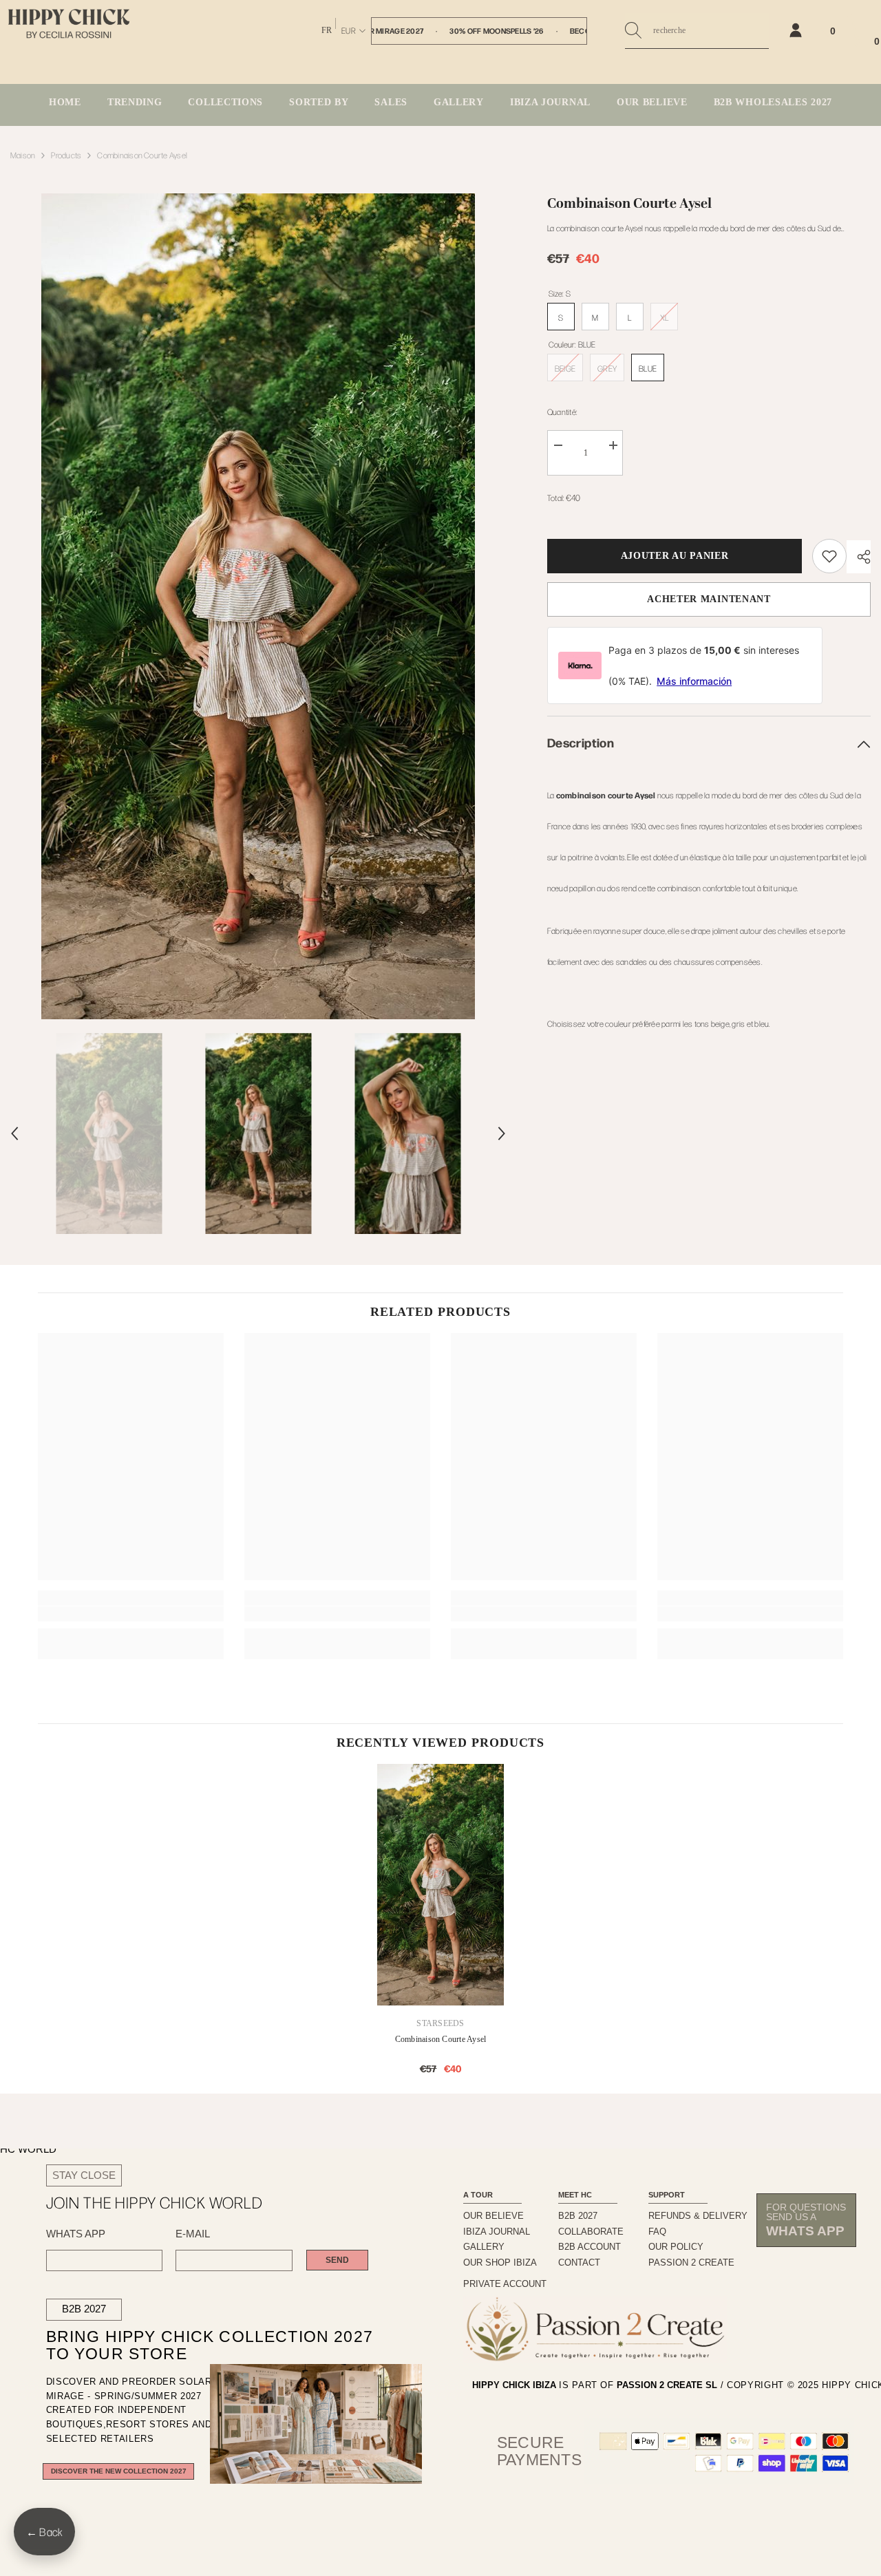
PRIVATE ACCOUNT (505, 2284)
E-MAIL (193, 2234)
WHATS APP (76, 2234)
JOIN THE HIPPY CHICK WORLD (155, 2203)
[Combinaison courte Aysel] (440, 1885)
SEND (337, 2260)
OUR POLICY (676, 2247)
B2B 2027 (84, 2309)
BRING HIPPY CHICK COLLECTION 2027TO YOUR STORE (191, 2345)
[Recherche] (697, 31)
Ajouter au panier (672, 556)
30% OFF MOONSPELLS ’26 (496, 31)
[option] (258, 606)
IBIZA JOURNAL (497, 2232)
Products (66, 155)
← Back (44, 2532)
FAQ (657, 2232)
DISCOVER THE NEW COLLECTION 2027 (119, 2471)
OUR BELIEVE (493, 2216)
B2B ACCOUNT (590, 2247)
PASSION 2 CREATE (691, 2263)
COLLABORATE (591, 2232)
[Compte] (796, 30)
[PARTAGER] (859, 557)
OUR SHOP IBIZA (500, 2263)
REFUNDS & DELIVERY (698, 2216)
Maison (23, 155)
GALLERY (484, 2247)
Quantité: (562, 412)
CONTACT (579, 2263)
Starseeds (440, 2023)
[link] (829, 556)
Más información (694, 681)
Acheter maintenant (709, 599)
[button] (14, 1133)
